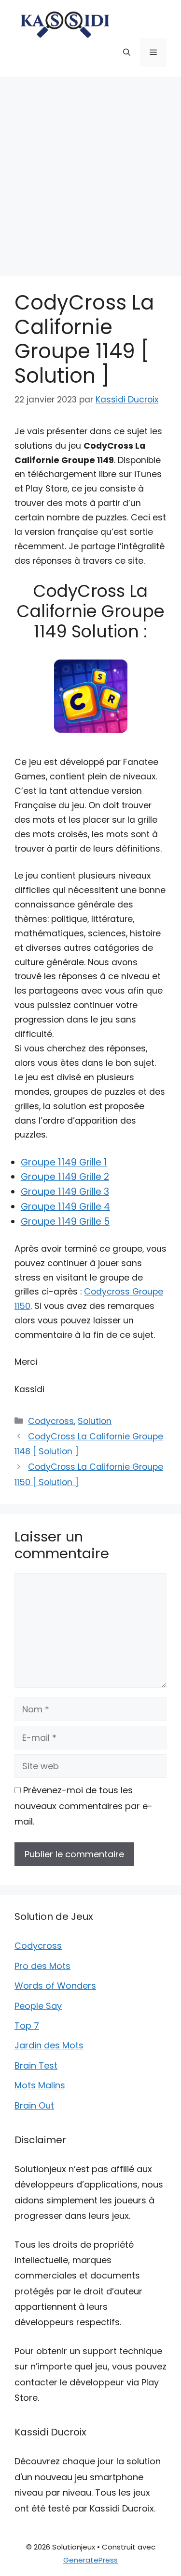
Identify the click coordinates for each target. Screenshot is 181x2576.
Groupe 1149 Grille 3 (65, 1192)
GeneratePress (90, 2560)
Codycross (51, 1421)
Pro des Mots (42, 1966)
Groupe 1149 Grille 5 (65, 1222)
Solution (95, 1421)
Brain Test (36, 2065)
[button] (127, 52)
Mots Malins (40, 2085)
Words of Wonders (55, 1986)
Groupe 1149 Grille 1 (64, 1162)
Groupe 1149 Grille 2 (65, 1177)
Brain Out (34, 2105)
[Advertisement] (90, 172)
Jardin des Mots (49, 2045)
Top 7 (27, 2026)
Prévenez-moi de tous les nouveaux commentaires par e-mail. (84, 1806)
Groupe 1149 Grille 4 (65, 1207)
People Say (38, 2006)
